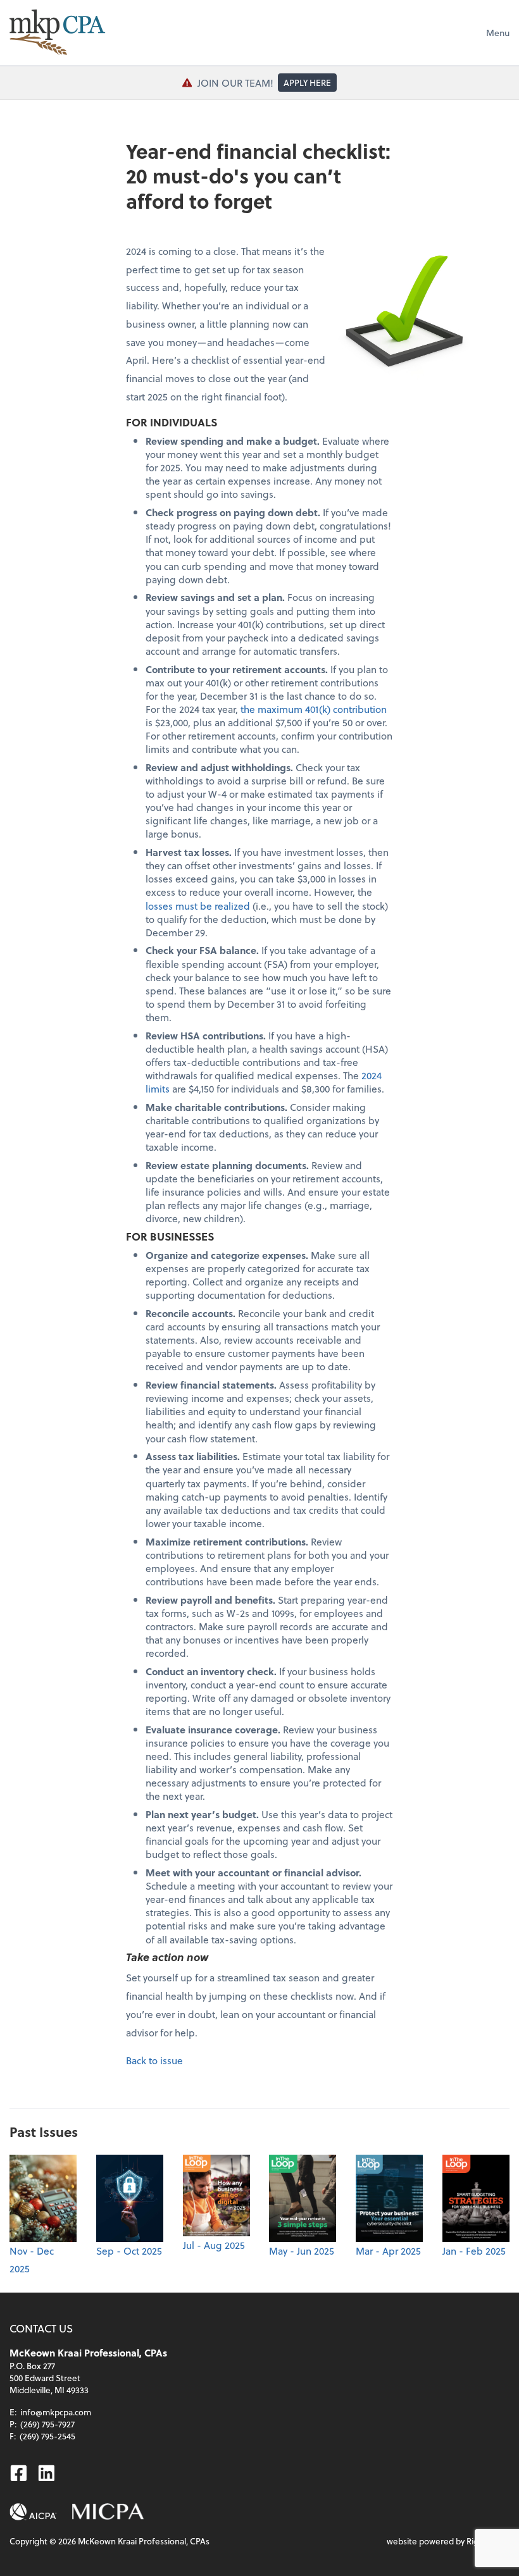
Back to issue (154, 2060)
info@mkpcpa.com (56, 2412)
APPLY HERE (307, 83)
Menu (498, 33)
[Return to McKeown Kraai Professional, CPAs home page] (57, 32)
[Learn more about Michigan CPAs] (108, 2512)
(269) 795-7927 (47, 2424)
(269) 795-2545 (47, 2436)
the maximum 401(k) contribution (314, 709)
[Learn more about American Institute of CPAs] (33, 2512)
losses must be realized (198, 906)
